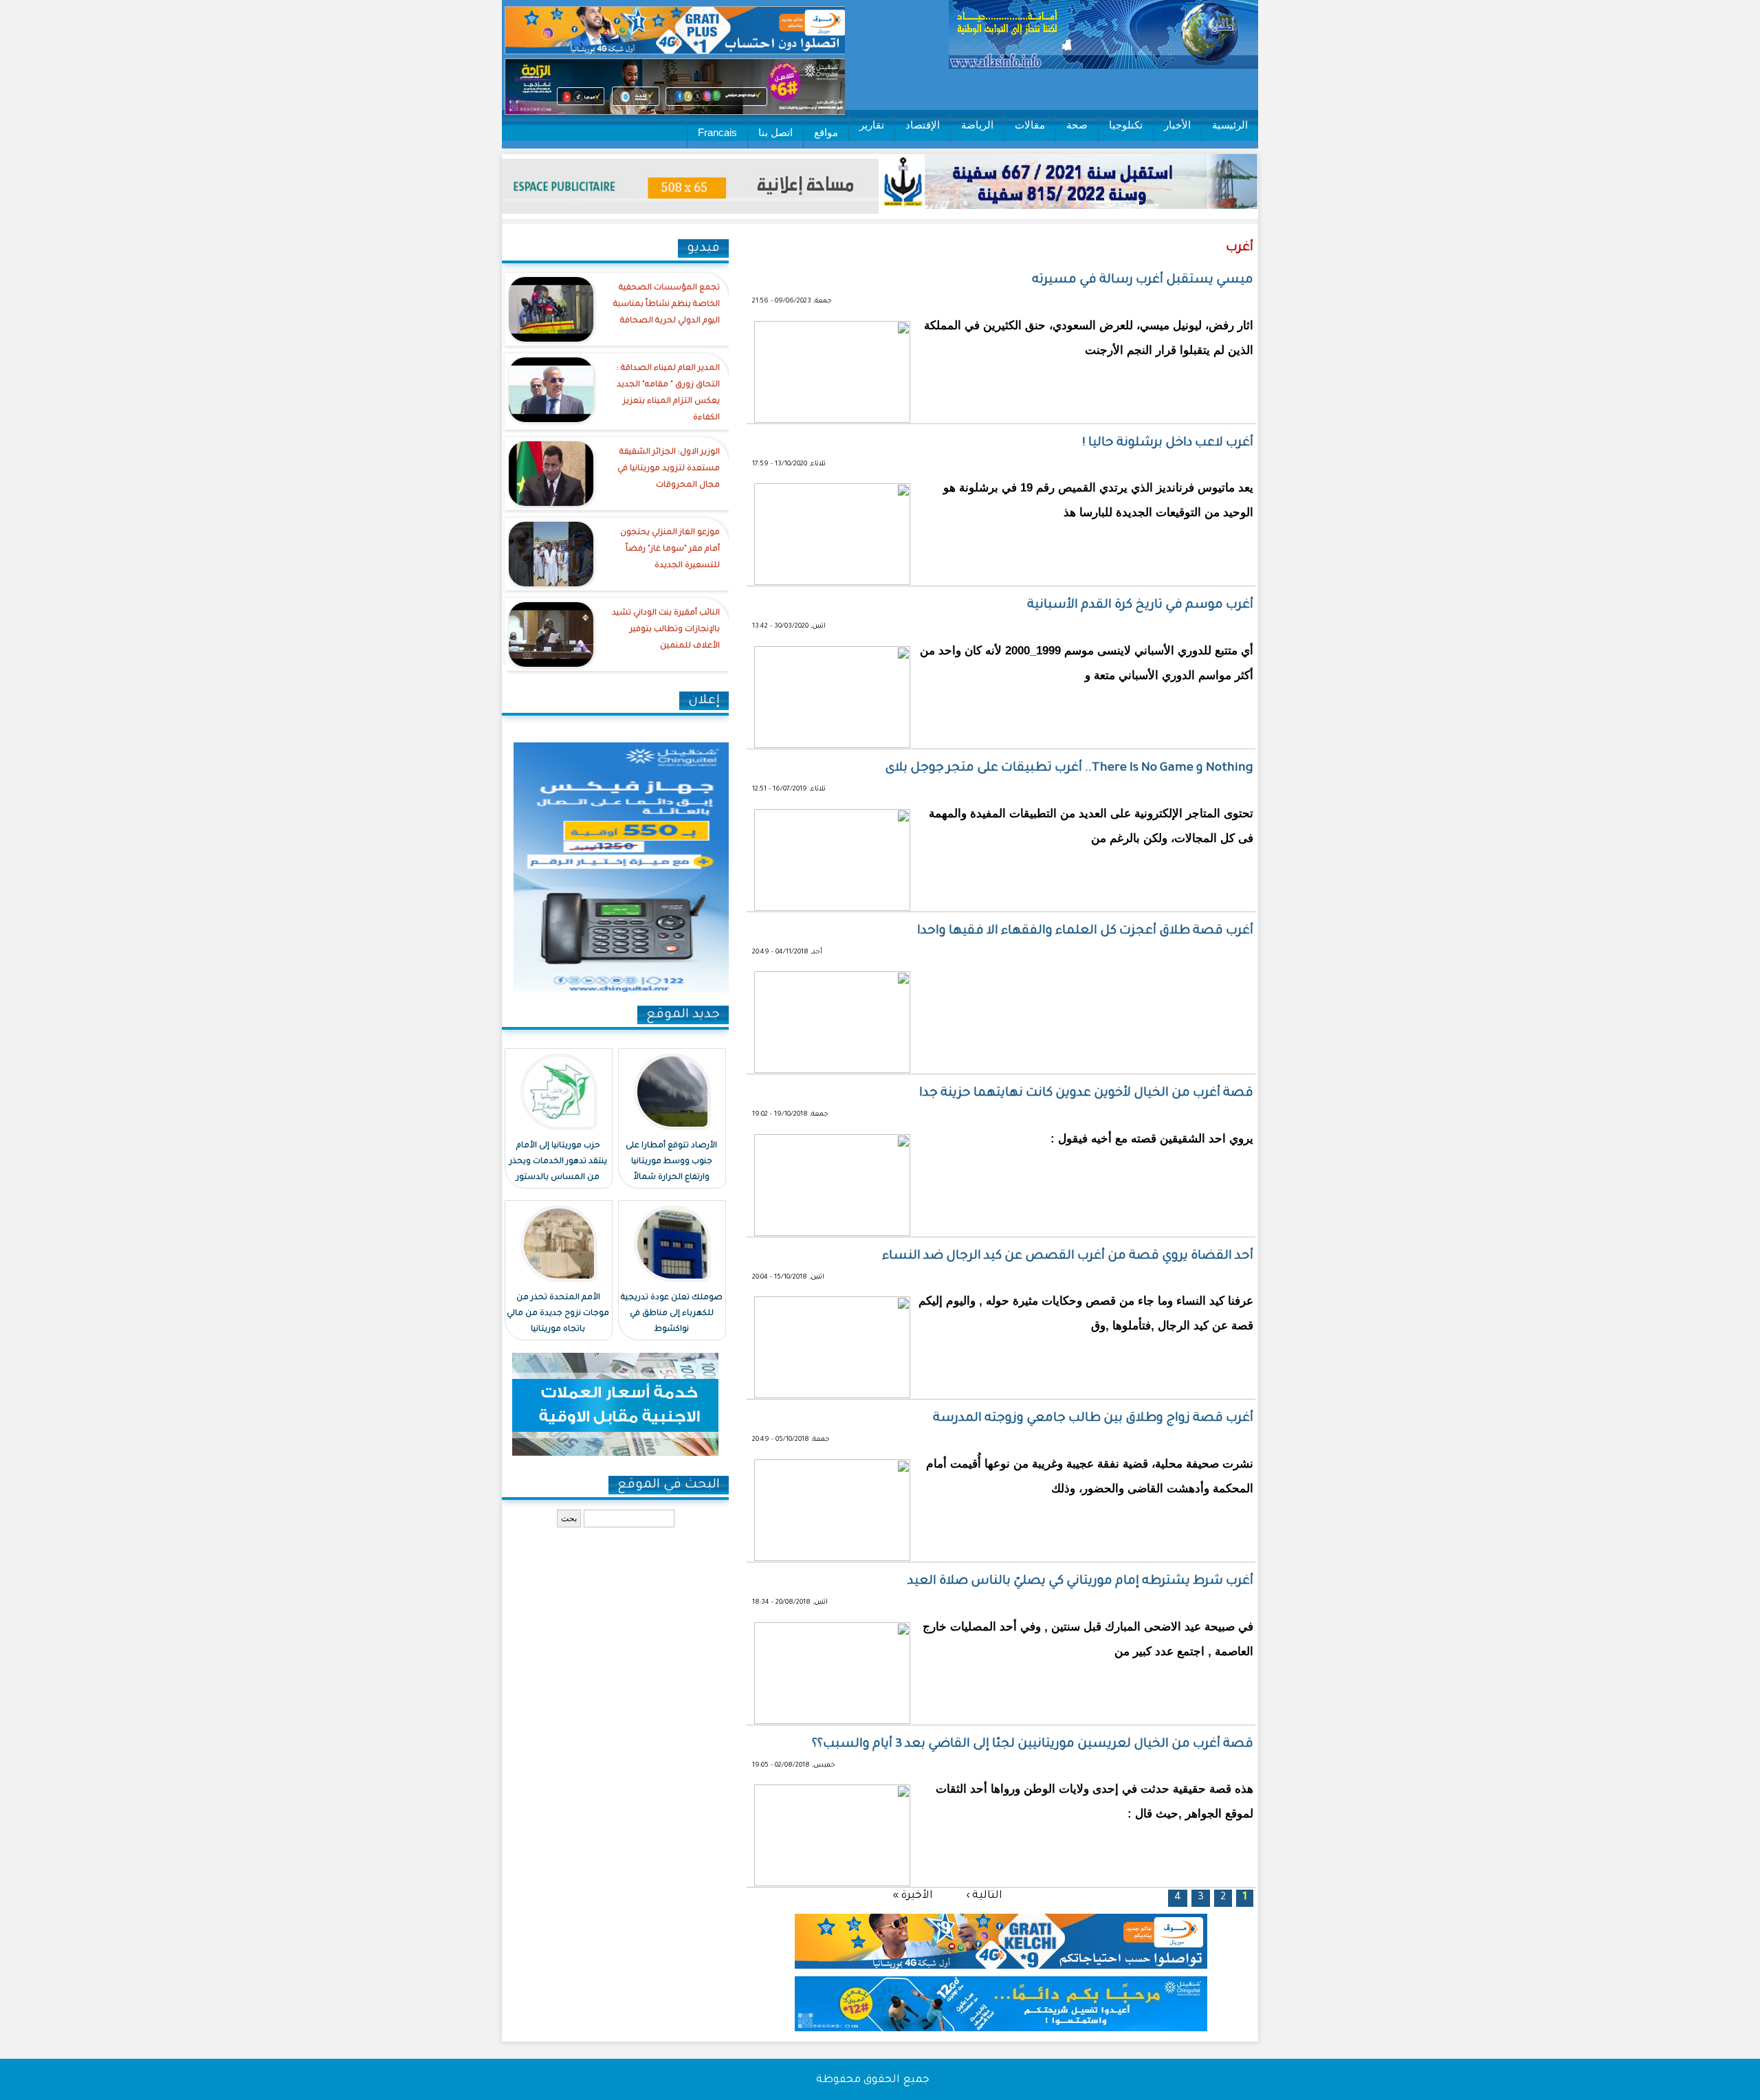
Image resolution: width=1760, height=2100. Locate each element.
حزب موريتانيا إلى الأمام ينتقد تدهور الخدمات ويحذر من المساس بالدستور (558, 1162)
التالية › (984, 1895)
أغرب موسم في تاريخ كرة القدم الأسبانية (1140, 606)
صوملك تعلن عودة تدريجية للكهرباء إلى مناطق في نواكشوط (672, 1314)
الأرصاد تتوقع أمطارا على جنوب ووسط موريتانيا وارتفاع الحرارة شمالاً (671, 1162)
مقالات (1030, 125)
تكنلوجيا (1126, 125)
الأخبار (1177, 125)
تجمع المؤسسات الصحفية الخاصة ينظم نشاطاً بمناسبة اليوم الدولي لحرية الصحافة (667, 305)
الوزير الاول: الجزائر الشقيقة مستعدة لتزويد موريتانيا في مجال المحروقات (669, 469)
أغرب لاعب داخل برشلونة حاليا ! (1168, 443)
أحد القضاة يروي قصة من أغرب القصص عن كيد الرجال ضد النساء (1068, 1257)
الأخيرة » (913, 1895)
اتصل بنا (775, 132)
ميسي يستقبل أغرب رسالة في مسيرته (1143, 280)
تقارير (872, 125)
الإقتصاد (923, 125)
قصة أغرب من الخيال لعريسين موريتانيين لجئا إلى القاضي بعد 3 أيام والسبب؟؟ (1033, 1745)
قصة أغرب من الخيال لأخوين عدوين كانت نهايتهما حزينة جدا (1086, 1094)
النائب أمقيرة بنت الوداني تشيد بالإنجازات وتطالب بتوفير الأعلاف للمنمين (666, 630)
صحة (1077, 125)
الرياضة (977, 125)
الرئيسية (1230, 125)
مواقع (826, 132)
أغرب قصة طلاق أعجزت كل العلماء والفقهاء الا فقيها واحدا (1085, 931)
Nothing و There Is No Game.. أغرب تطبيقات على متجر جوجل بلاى (1069, 769)
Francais (717, 132)
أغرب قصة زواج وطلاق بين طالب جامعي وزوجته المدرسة (1093, 1419)
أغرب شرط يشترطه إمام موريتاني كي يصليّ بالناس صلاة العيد (1080, 1582)
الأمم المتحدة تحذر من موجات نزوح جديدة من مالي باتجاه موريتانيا (558, 1314)
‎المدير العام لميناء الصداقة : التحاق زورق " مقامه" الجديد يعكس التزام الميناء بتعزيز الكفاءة (668, 394)
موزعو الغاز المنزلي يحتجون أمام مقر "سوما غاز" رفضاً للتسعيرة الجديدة (670, 550)
